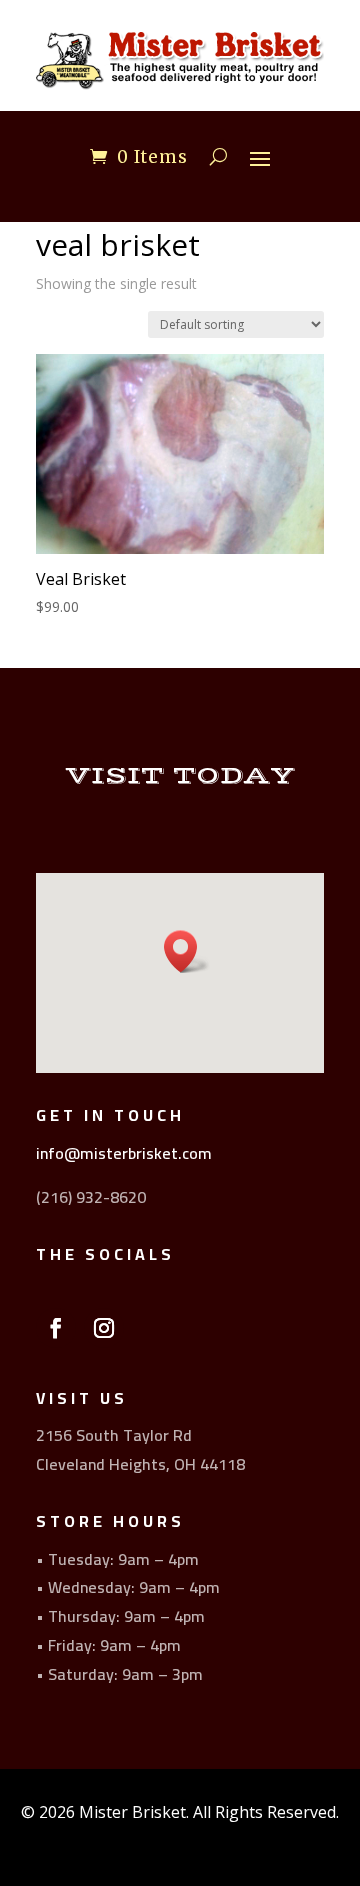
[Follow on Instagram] (104, 1328)
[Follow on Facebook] (56, 1328)
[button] (187, 951)
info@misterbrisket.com (124, 1153)
